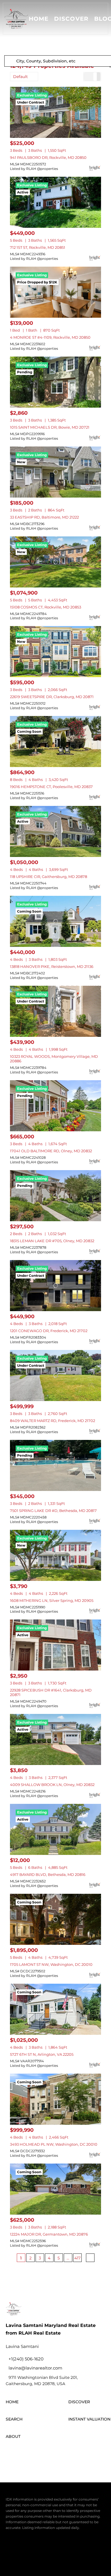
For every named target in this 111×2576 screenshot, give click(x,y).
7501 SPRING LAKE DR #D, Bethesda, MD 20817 (53, 1511)
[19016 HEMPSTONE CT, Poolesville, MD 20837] (55, 742)
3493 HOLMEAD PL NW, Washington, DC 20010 (54, 2144)
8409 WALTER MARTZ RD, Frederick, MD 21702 (53, 1421)
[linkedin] (27, 2454)
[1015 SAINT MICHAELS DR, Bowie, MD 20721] (55, 382)
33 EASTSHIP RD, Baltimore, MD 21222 (44, 517)
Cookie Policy (76, 2553)
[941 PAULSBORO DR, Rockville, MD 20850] (55, 112)
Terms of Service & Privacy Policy (34, 2553)
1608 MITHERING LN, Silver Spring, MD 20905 (52, 1600)
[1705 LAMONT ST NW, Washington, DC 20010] (55, 1919)
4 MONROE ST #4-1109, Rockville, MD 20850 (50, 337)
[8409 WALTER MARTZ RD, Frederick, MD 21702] (55, 1376)
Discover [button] (71, 19)
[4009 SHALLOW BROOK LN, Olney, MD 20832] (55, 1739)
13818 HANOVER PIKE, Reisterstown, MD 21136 (52, 966)
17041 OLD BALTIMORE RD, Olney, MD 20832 (51, 1151)
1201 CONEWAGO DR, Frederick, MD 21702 (49, 1331)
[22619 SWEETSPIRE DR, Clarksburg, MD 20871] (55, 652)
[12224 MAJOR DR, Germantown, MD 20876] (55, 2189)
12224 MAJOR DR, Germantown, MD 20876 (49, 2234)
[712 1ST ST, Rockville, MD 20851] (55, 202)
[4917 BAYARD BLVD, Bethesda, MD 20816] (55, 1829)
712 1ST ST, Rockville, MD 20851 (38, 247)
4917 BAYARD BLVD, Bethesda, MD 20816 (48, 1874)
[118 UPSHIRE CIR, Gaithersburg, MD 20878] (55, 831)
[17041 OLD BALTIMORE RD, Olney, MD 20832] (55, 1106)
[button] (17, 19)
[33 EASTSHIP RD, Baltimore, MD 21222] (55, 472)
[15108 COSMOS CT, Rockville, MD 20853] (55, 562)
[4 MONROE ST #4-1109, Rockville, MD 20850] (55, 292)
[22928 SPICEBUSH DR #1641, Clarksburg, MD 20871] (55, 1645)
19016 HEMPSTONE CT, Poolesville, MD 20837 (51, 787)
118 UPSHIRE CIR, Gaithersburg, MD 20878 (49, 877)
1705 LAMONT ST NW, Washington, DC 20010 (51, 1964)
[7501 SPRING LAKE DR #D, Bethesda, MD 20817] (55, 1465)
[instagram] (43, 2454)
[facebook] (11, 2454)
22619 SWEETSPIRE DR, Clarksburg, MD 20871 (52, 697)
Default (20, 77)
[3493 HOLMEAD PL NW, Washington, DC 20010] (55, 2099)
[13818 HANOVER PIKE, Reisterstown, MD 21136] (55, 921)
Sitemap (68, 2559)
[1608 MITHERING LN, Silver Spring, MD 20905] (55, 1555)
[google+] (74, 2454)
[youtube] (58, 2454)
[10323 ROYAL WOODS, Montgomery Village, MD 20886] (55, 1011)
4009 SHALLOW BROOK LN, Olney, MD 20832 (52, 1785)
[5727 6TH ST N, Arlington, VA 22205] (55, 2009)
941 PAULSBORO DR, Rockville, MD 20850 (48, 157)
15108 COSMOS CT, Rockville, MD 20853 (46, 607)
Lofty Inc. (35, 2539)
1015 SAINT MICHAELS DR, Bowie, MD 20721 (50, 427)
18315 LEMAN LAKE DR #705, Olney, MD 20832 (52, 1241)
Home (39, 19)
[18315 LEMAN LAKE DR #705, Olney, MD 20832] (55, 1196)
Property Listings (44, 2559)
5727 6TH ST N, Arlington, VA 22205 (42, 2054)
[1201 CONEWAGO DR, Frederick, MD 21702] (55, 1286)
